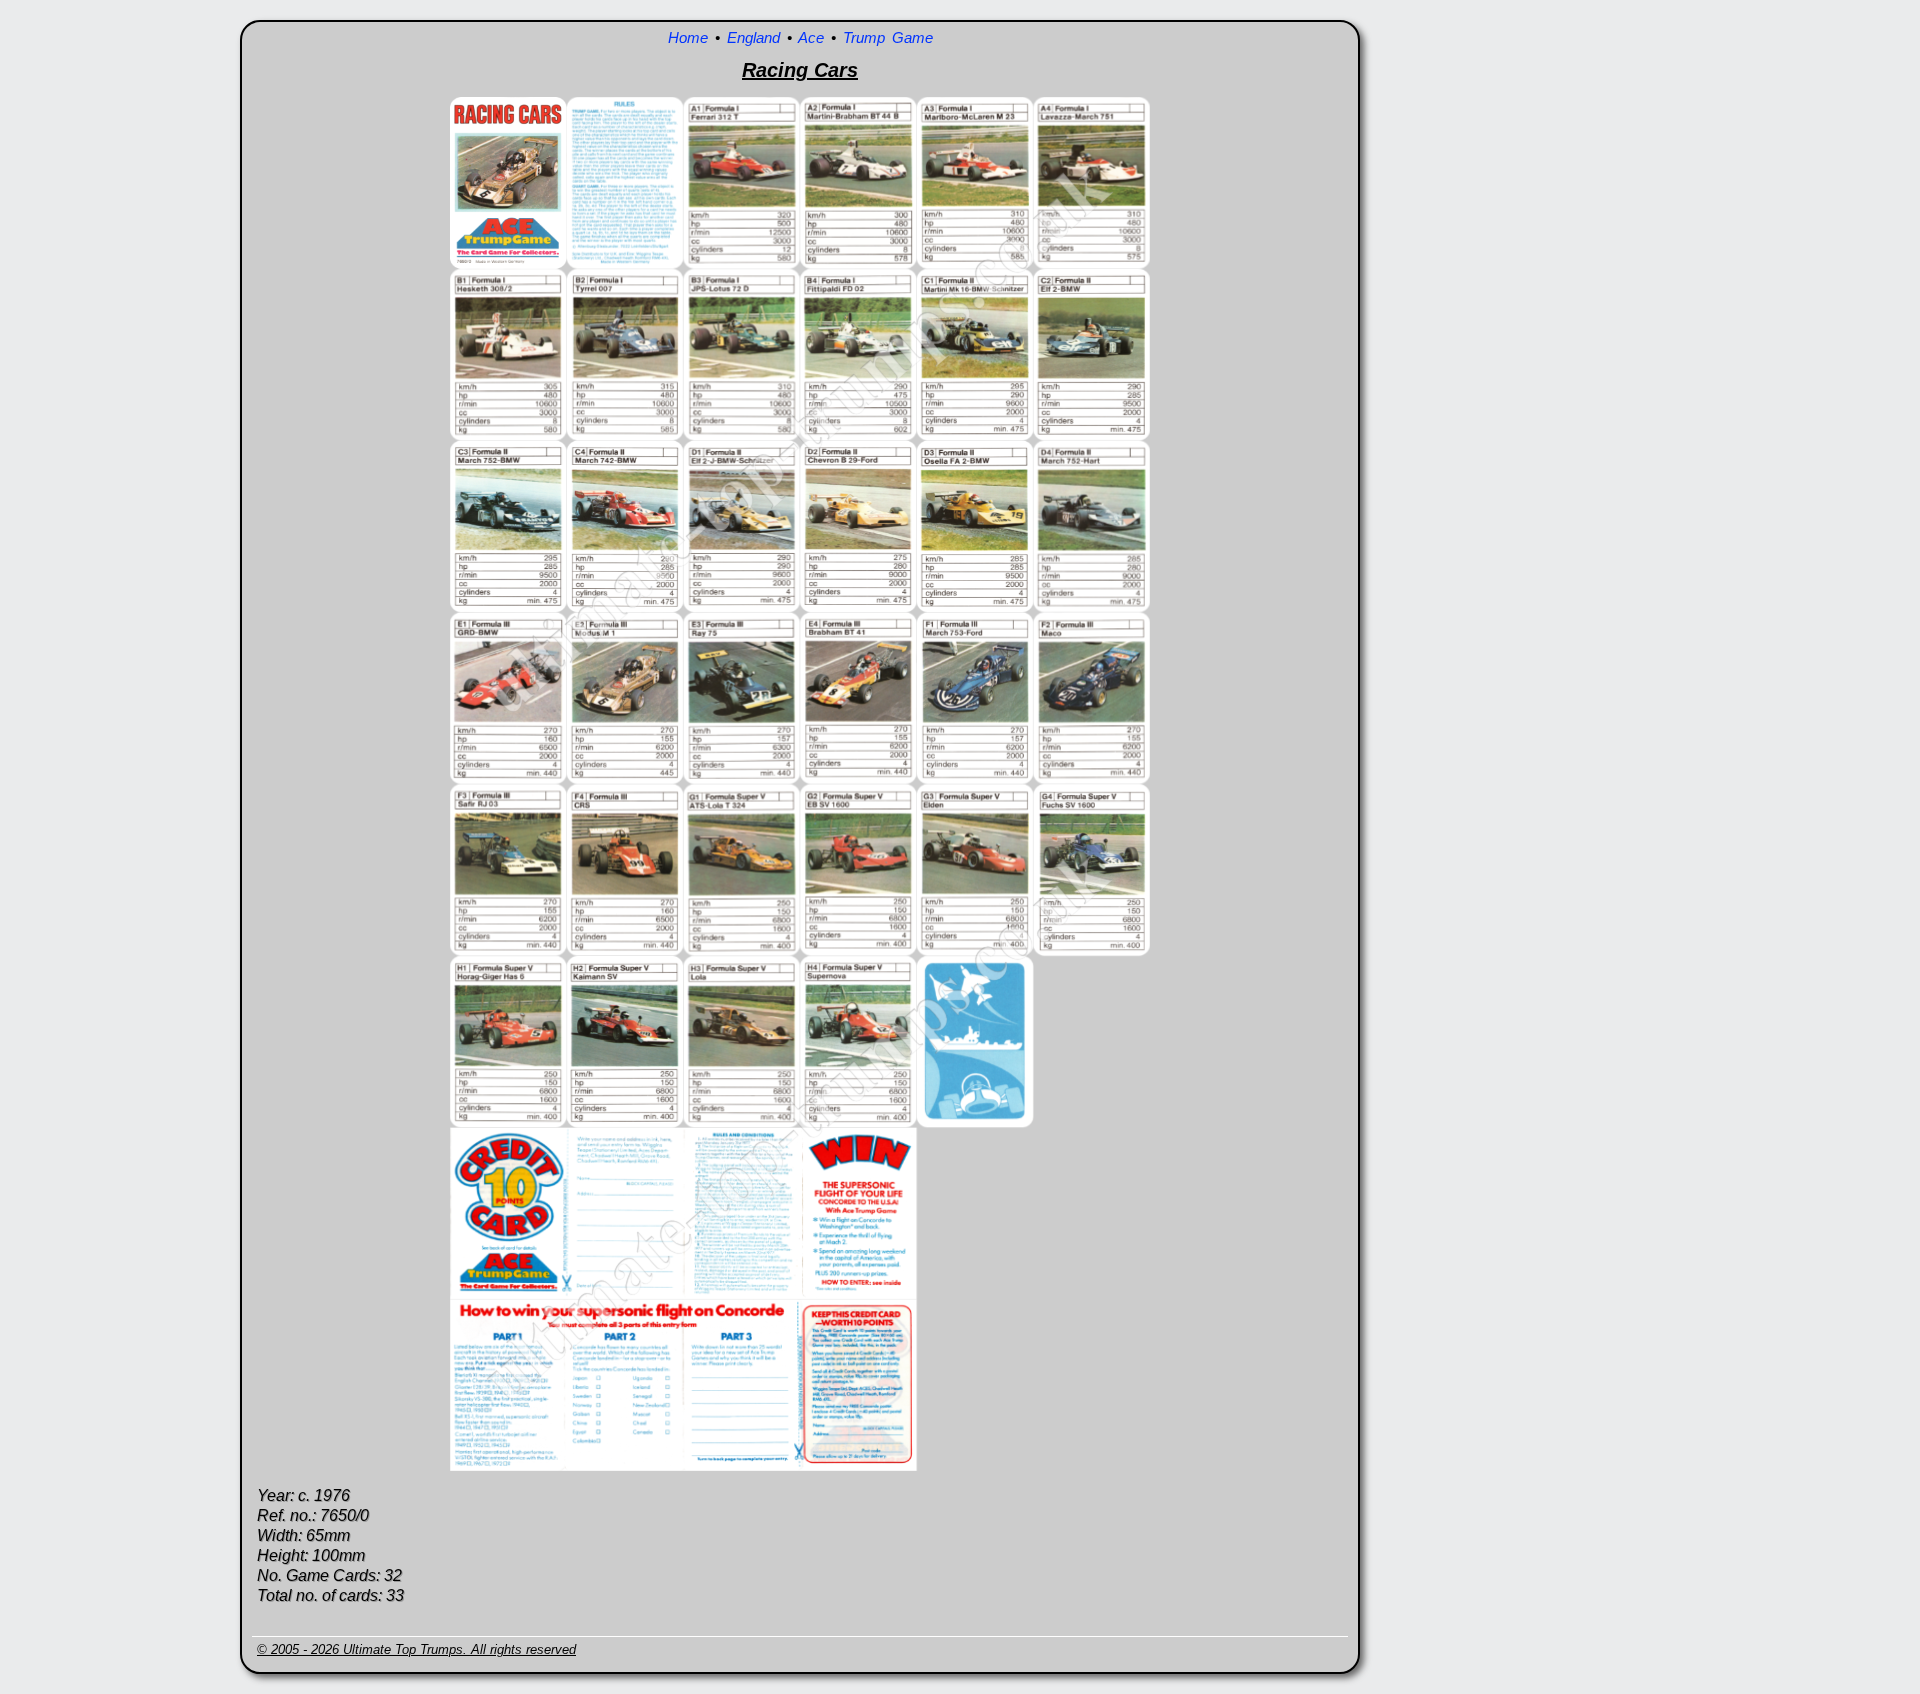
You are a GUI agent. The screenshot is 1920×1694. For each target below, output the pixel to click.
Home (688, 37)
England (753, 37)
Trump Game (888, 37)
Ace (811, 37)
